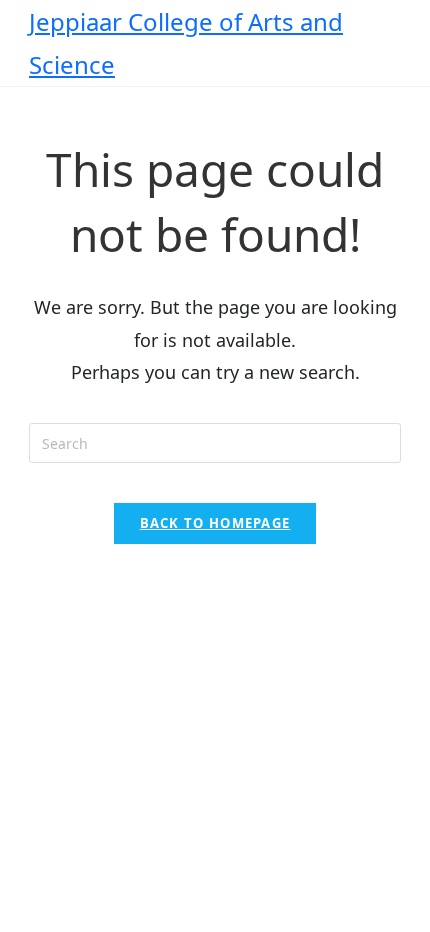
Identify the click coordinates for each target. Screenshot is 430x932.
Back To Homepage (215, 523)
